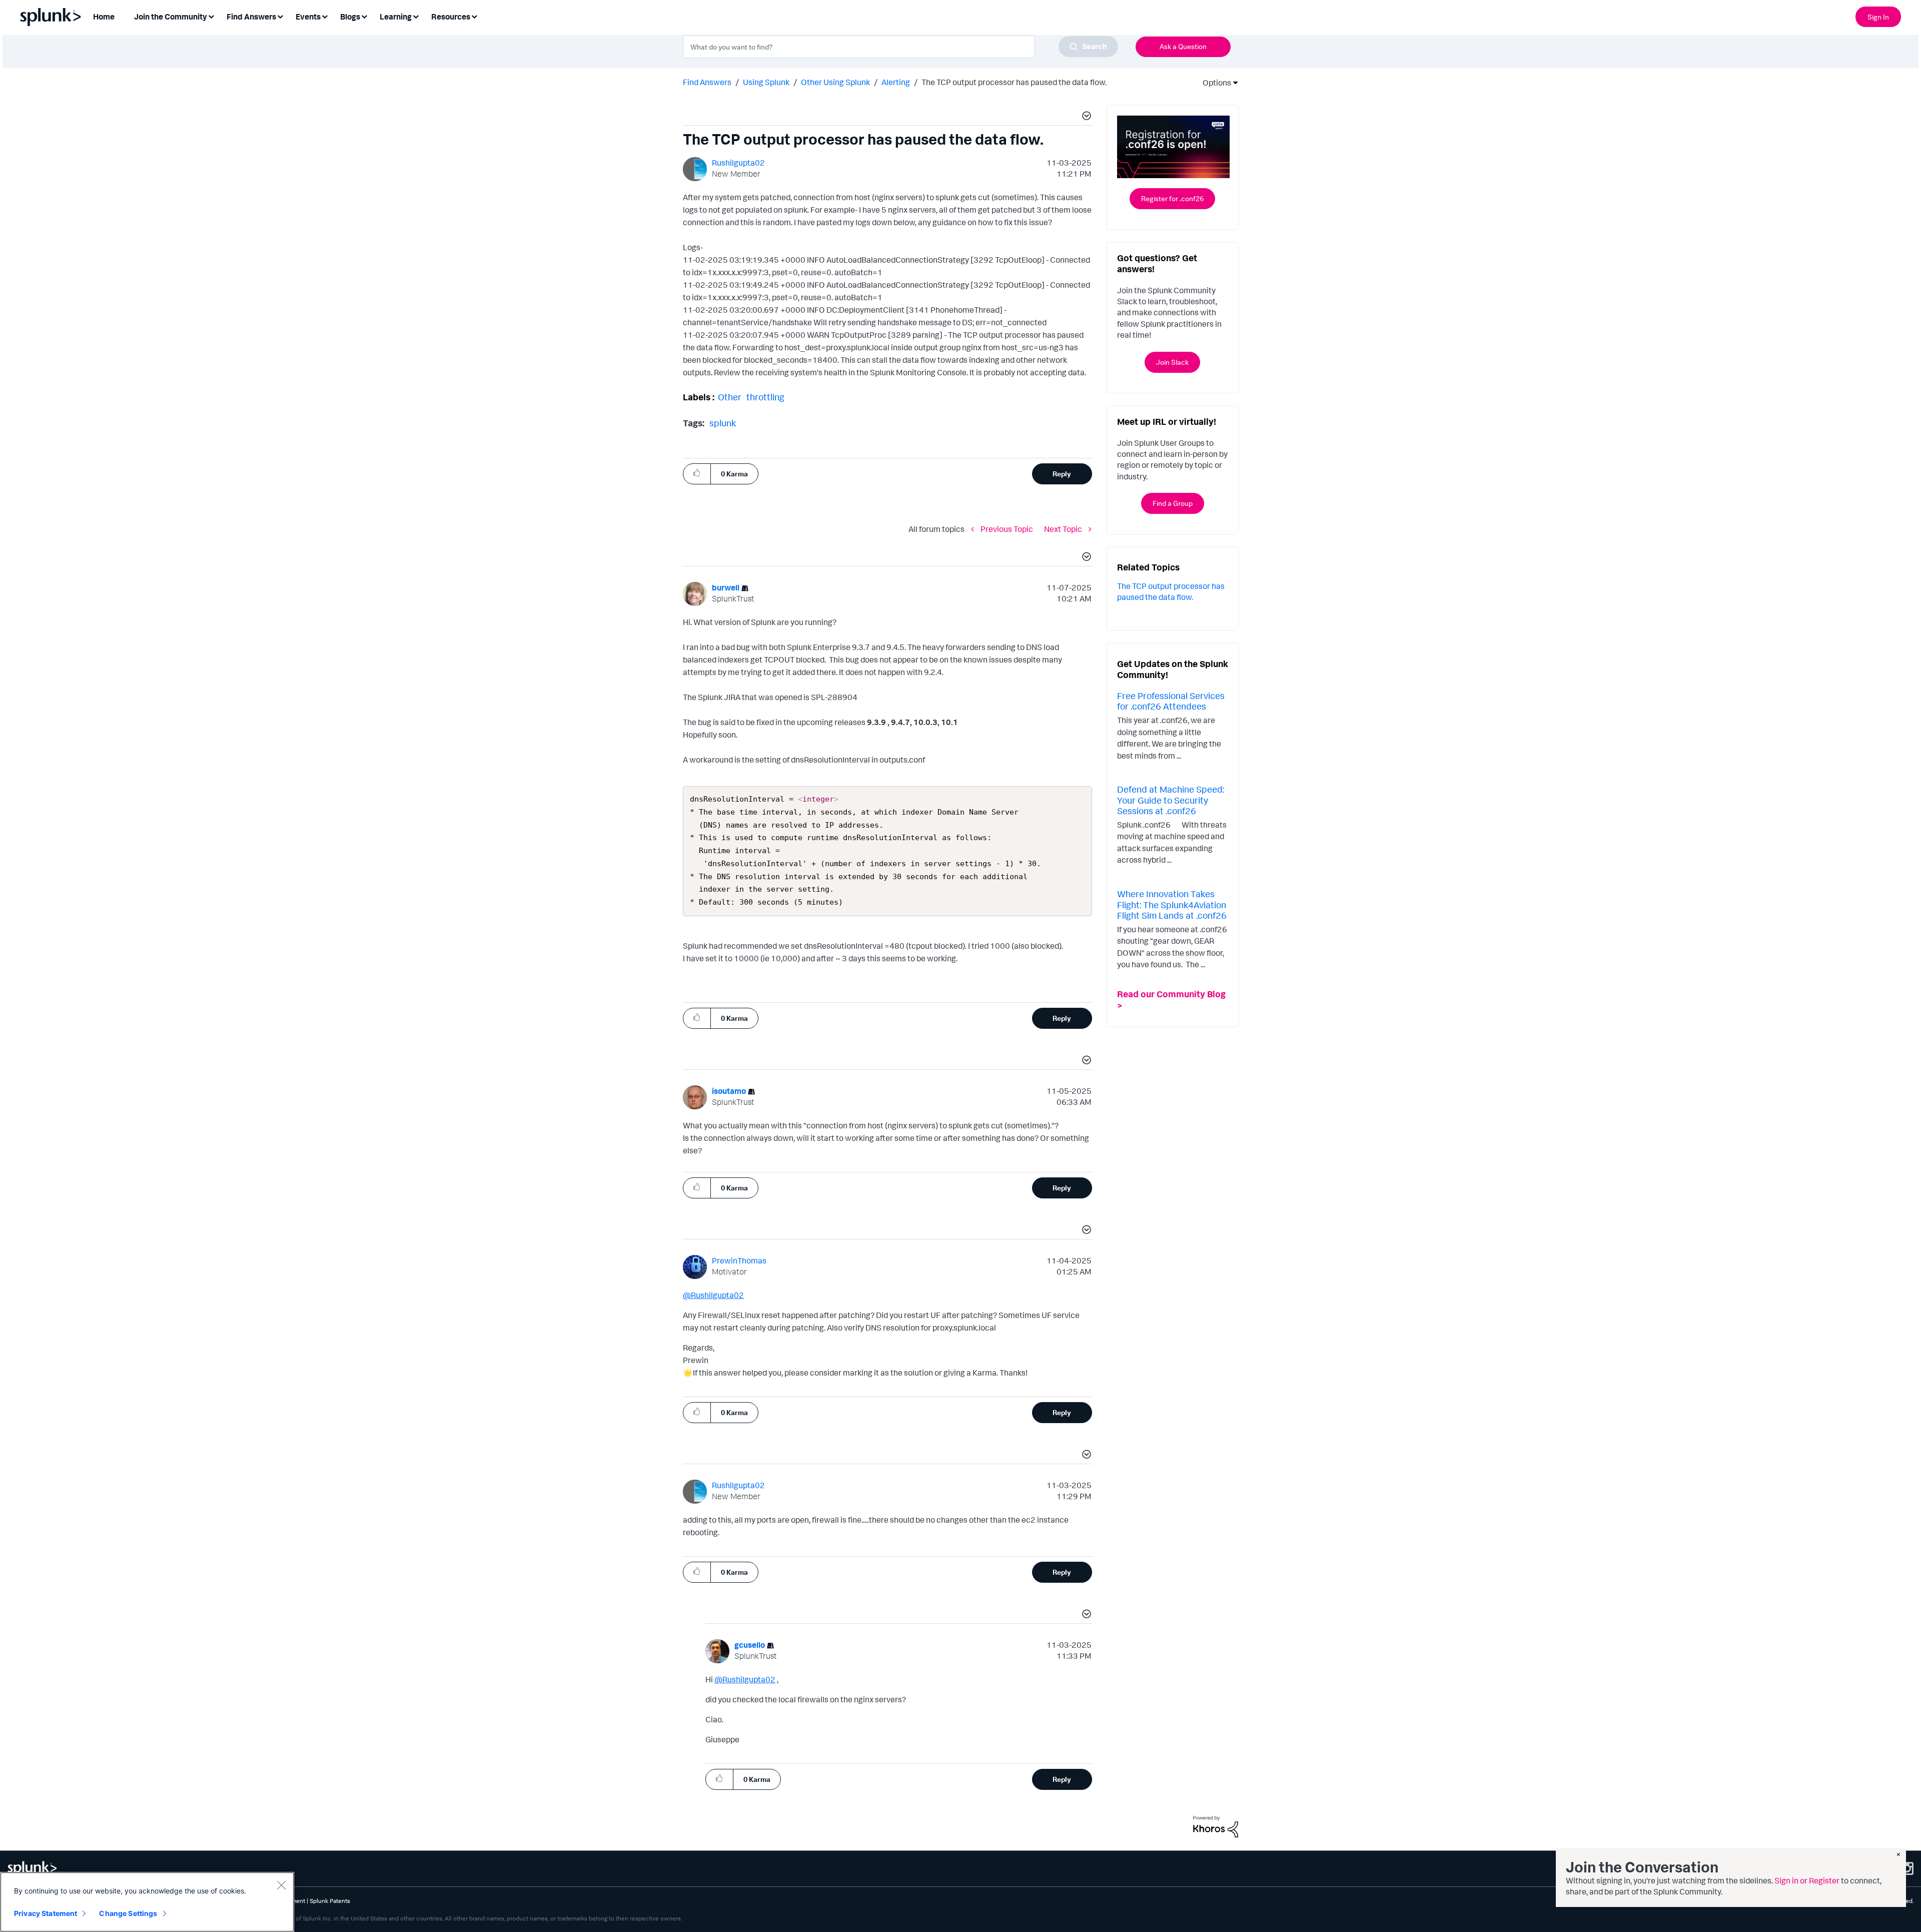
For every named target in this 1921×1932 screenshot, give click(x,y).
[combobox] (900, 47)
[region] (147, 1902)
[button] (1085, 117)
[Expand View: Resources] (474, 16)
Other (730, 397)
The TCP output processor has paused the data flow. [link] (1014, 82)
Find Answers (707, 82)
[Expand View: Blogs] (364, 16)
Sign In (1878, 17)
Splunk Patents (330, 1901)
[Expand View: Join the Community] (211, 16)
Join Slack (1172, 362)
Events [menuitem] (308, 17)
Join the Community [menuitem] (171, 17)
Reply (1062, 474)
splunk (723, 423)
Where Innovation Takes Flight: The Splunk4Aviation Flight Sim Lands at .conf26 (1172, 904)
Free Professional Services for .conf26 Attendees (1171, 701)
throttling (765, 397)
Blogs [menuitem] (350, 17)
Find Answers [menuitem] (251, 17)
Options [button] (1214, 83)
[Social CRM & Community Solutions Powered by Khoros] (1216, 1825)
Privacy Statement (46, 1913)
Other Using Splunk (835, 82)
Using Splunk (766, 82)
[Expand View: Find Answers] (280, 16)
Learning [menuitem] (396, 17)
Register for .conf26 (1172, 198)
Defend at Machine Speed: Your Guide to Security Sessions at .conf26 (1171, 800)
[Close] (281, 1885)
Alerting (896, 82)
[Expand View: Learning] (416, 16)
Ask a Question (1183, 46)
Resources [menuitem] (451, 17)
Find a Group (1173, 503)
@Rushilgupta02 (713, 1295)
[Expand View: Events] (325, 16)
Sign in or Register (1807, 1880)
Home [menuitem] (104, 17)
